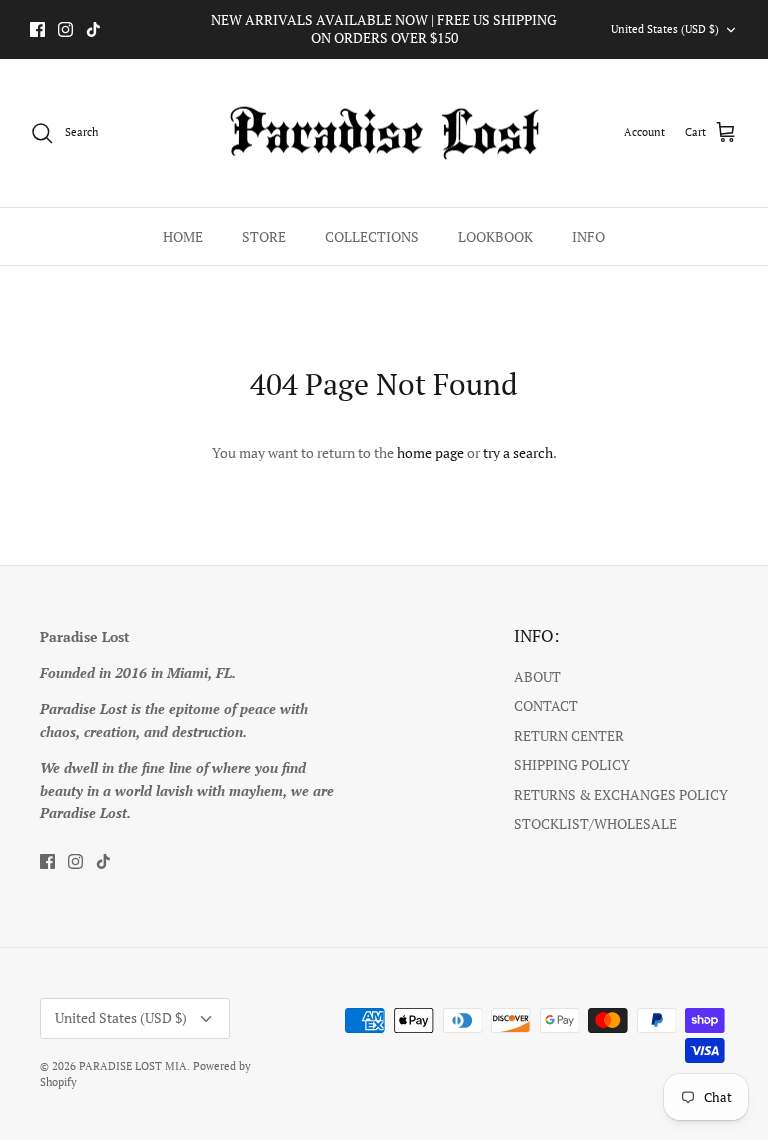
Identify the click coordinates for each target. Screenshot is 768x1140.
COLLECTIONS (372, 236)
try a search (518, 452)
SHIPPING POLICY (572, 764)
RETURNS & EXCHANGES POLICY (621, 794)
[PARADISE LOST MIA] (384, 133)
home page (430, 452)
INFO (588, 236)
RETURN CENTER (569, 735)
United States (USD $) (665, 29)
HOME (183, 236)
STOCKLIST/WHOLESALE (595, 823)
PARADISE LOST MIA (133, 1066)
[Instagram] (65, 29)
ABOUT (537, 676)
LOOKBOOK (495, 236)
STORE (264, 236)
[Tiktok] (93, 29)
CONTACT (546, 705)
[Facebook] (37, 29)
